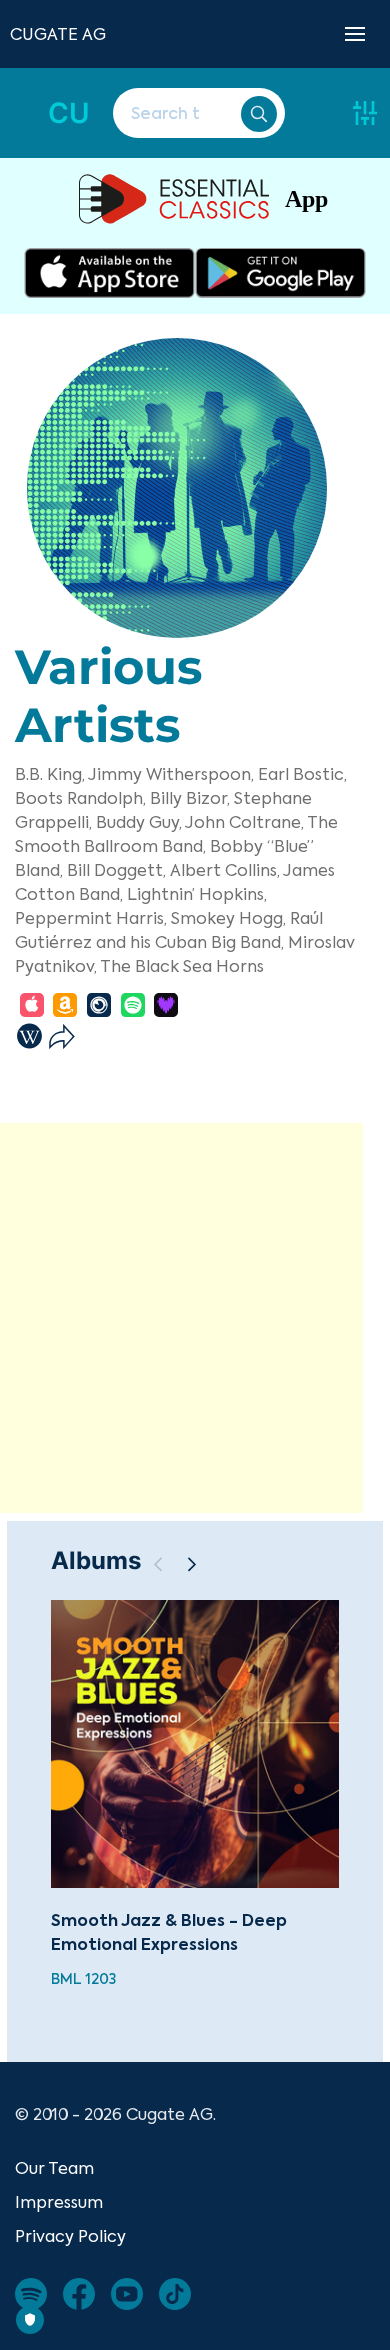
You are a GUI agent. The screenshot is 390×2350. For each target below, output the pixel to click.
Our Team (54, 2168)
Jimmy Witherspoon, (171, 774)
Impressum (59, 2202)
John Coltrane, (244, 822)
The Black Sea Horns (182, 966)
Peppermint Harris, (91, 918)
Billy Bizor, (190, 798)
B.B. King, (50, 774)
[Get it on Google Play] (280, 273)
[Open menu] (355, 34)
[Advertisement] (195, 1318)
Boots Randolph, (80, 798)
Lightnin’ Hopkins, (197, 894)
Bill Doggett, (116, 870)
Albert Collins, (225, 870)
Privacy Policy (70, 2236)
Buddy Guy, (139, 822)
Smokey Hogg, (228, 918)
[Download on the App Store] (109, 273)
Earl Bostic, (302, 774)
